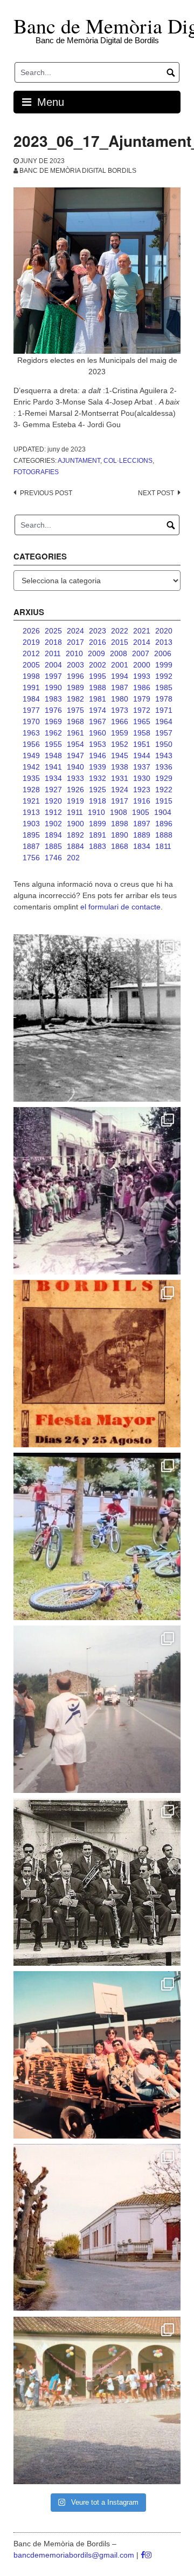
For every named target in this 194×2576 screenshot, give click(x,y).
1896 (164, 824)
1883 (98, 846)
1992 (164, 676)
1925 (98, 790)
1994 (120, 676)
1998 (31, 676)
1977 (31, 710)
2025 (53, 631)
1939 (98, 767)
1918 (98, 801)
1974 (98, 710)
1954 (75, 744)
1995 (98, 676)
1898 (120, 824)
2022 (120, 631)
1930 (142, 778)
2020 (164, 631)
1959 (120, 733)
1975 (75, 710)
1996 (75, 676)
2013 (164, 642)
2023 (98, 631)
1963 (31, 733)
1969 (53, 721)
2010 (74, 653)
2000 (142, 665)
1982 (75, 699)
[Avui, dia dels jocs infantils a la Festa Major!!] (97, 1191)
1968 (75, 721)
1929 (164, 778)
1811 (163, 846)
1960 (98, 733)
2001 (120, 665)
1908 (119, 812)
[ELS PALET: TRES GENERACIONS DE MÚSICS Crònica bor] (97, 1882)
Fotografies (36, 472)
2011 (53, 653)
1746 (53, 858)
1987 (120, 687)
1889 (142, 835)
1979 (142, 699)
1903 (31, 824)
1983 (53, 699)
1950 (164, 744)
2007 (141, 653)
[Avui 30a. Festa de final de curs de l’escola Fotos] (97, 2400)
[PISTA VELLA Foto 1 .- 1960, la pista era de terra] (97, 1018)
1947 (75, 756)
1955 (53, 744)
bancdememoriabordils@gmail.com (75, 2555)
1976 (53, 710)
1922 (164, 790)
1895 (31, 835)
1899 (98, 824)
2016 (98, 642)
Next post (156, 493)
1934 (53, 778)
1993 (142, 676)
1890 (120, 835)
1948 (53, 756)
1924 (120, 790)
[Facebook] (143, 2555)
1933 (75, 778)
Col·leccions (128, 461)
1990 (53, 687)
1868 (120, 846)
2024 (75, 631)
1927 (53, 790)
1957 (164, 733)
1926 (75, 790)
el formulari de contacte (120, 907)
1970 (31, 721)
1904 (163, 812)
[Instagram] (148, 2555)
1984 (31, 699)
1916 (142, 801)
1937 (142, 767)
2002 (98, 665)
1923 (142, 790)
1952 (120, 744)
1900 (75, 824)
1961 (75, 733)
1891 (98, 835)
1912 (53, 812)
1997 (53, 676)
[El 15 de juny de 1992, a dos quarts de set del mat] (97, 1709)
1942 (31, 767)
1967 (98, 721)
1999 (164, 665)
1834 (142, 846)
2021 (142, 631)
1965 (142, 721)
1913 (31, 812)
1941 (53, 767)
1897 (142, 824)
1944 (142, 756)
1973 (120, 710)
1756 (31, 858)
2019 (31, 642)
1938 (120, 767)
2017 (75, 642)
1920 (53, 801)
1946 (98, 756)
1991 (31, 687)
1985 (164, 687)
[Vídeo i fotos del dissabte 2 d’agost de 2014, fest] (97, 1536)
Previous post (46, 493)
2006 (163, 653)
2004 (53, 665)
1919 (75, 801)
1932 (98, 778)
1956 (31, 744)
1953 (98, 744)
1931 (120, 778)
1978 (164, 699)
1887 (31, 846)
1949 (31, 756)
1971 (164, 710)
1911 (75, 812)
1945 (120, 756)
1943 (164, 756)
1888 (164, 835)
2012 (31, 653)
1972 (142, 710)
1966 (120, 721)
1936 (164, 767)
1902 (53, 824)
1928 (31, 790)
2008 (119, 653)
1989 (75, 687)
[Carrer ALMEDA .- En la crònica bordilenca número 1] (97, 2228)
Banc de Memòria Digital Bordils (78, 171)
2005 (31, 665)
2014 (142, 642)
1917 (120, 801)
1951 (142, 744)
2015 (120, 642)
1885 (53, 846)
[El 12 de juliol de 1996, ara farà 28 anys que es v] (97, 2055)
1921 (31, 801)
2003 (75, 665)
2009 (96, 653)
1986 (142, 687)
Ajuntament (79, 461)
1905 (141, 812)
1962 (53, 733)
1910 (96, 812)
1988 (98, 687)
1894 (53, 835)
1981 (98, 699)
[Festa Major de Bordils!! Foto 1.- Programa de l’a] (97, 1364)
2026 (31, 631)
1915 (164, 801)
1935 (31, 778)
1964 (164, 721)
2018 (53, 642)
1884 (75, 846)
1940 (75, 767)
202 (73, 858)
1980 (120, 699)
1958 (142, 733)
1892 (75, 835)
